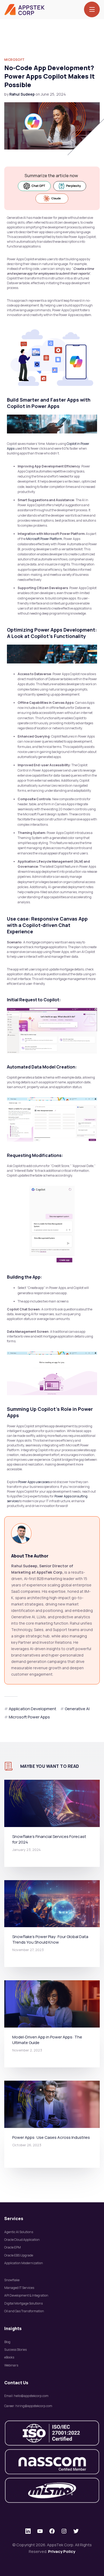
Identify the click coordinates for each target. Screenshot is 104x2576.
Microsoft (15, 60)
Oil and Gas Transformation (24, 2311)
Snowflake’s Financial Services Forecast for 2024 (49, 1839)
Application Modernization (24, 2263)
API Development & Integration (26, 2295)
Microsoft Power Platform (44, 539)
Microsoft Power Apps (29, 1717)
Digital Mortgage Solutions (23, 2303)
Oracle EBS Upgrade (19, 2255)
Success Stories (15, 2350)
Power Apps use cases (34, 1482)
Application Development (33, 1709)
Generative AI (77, 1709)
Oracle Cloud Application (22, 2240)
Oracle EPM (13, 2247)
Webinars (11, 2365)
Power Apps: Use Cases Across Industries (51, 2137)
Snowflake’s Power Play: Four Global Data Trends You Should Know (50, 1939)
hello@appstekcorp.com (31, 2396)
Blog (7, 2342)
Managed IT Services (19, 2288)
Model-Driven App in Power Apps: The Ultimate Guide (47, 2040)
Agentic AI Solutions (19, 2232)
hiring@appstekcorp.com (34, 2406)
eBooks (9, 2357)
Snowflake (12, 2280)
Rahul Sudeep (22, 94)
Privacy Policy (62, 2551)
